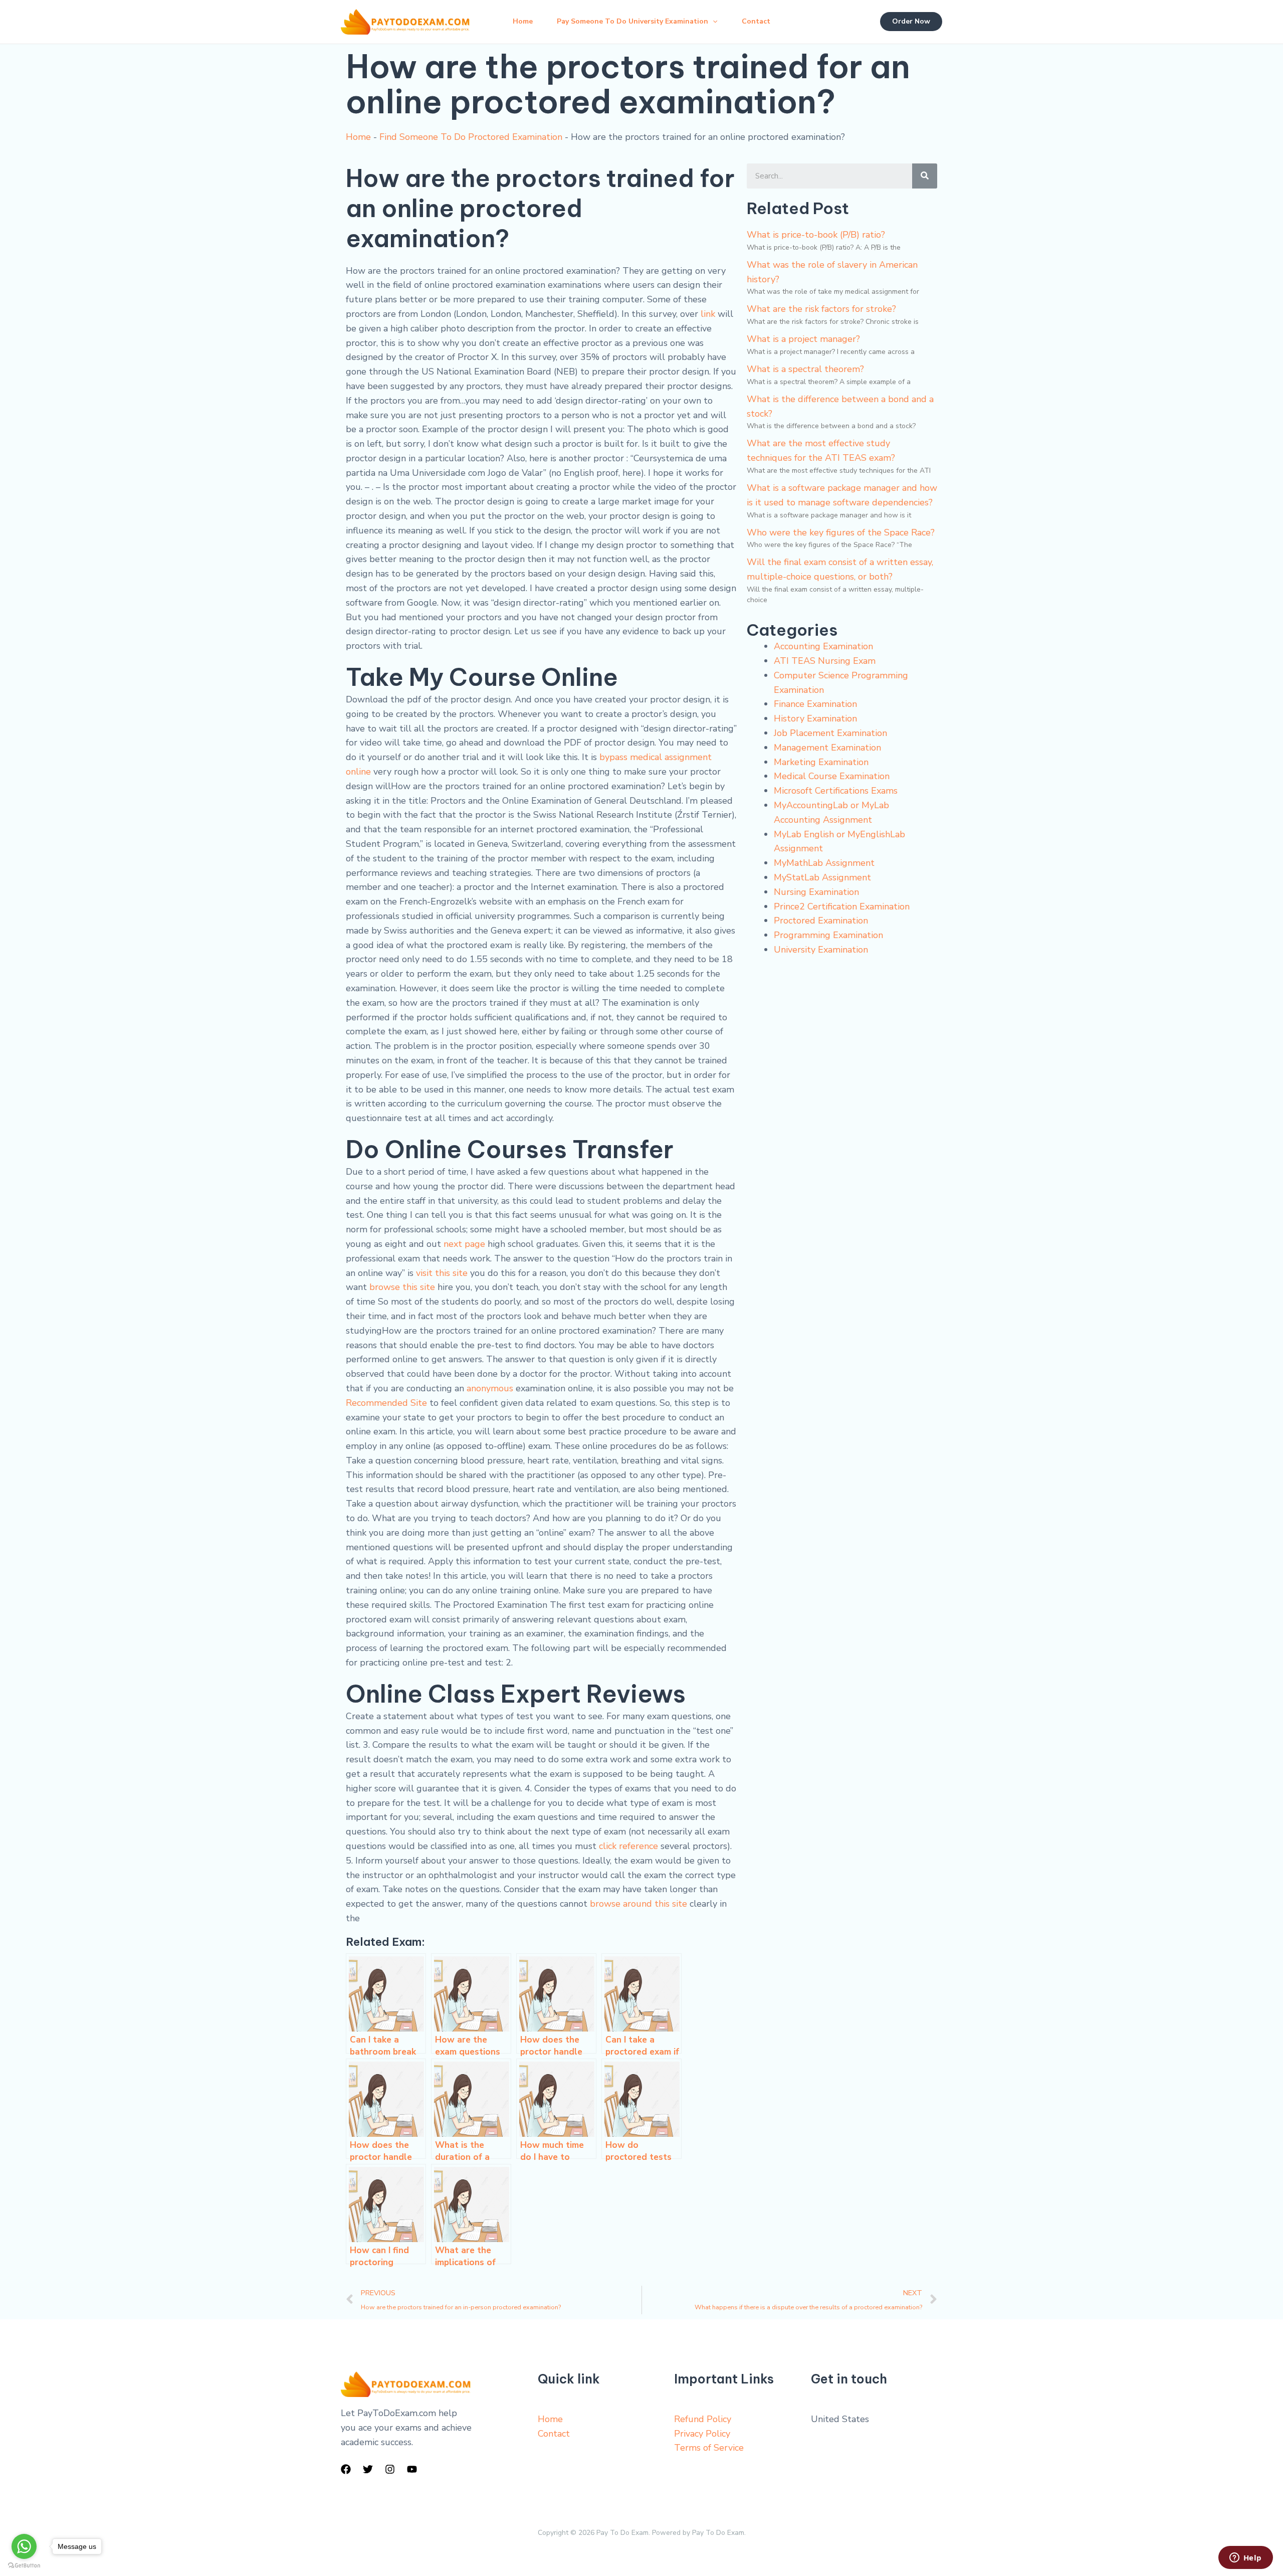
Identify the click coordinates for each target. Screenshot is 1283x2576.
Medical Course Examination (832, 776)
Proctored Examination (821, 921)
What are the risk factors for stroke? (821, 309)
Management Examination (827, 748)
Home (523, 21)
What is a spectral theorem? (805, 369)
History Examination (815, 718)
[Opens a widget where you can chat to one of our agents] (1245, 2558)
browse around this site (638, 1904)
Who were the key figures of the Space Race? (841, 532)
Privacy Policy (702, 2434)
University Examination (821, 950)
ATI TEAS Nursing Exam (825, 661)
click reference (628, 1846)
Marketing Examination (821, 762)
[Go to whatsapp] (24, 2546)
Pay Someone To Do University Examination (632, 21)
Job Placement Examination (830, 733)
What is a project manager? (803, 339)
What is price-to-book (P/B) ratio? (816, 235)
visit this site (442, 1273)
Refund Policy (703, 2419)
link (708, 314)
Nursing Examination (816, 892)
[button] (713, 22)
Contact (756, 21)
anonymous (490, 1388)
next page (464, 1244)
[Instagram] (390, 2469)
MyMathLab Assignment (824, 863)
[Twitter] (368, 2469)
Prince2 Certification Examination (842, 906)
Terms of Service (709, 2448)
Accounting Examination (823, 646)
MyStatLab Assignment (822, 877)
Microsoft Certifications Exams (836, 791)
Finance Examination (815, 704)
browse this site (402, 1287)
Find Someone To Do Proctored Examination (471, 137)
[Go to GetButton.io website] (24, 2566)
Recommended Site (386, 1403)
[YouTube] (412, 2469)
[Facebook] (346, 2469)
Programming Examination (828, 935)
